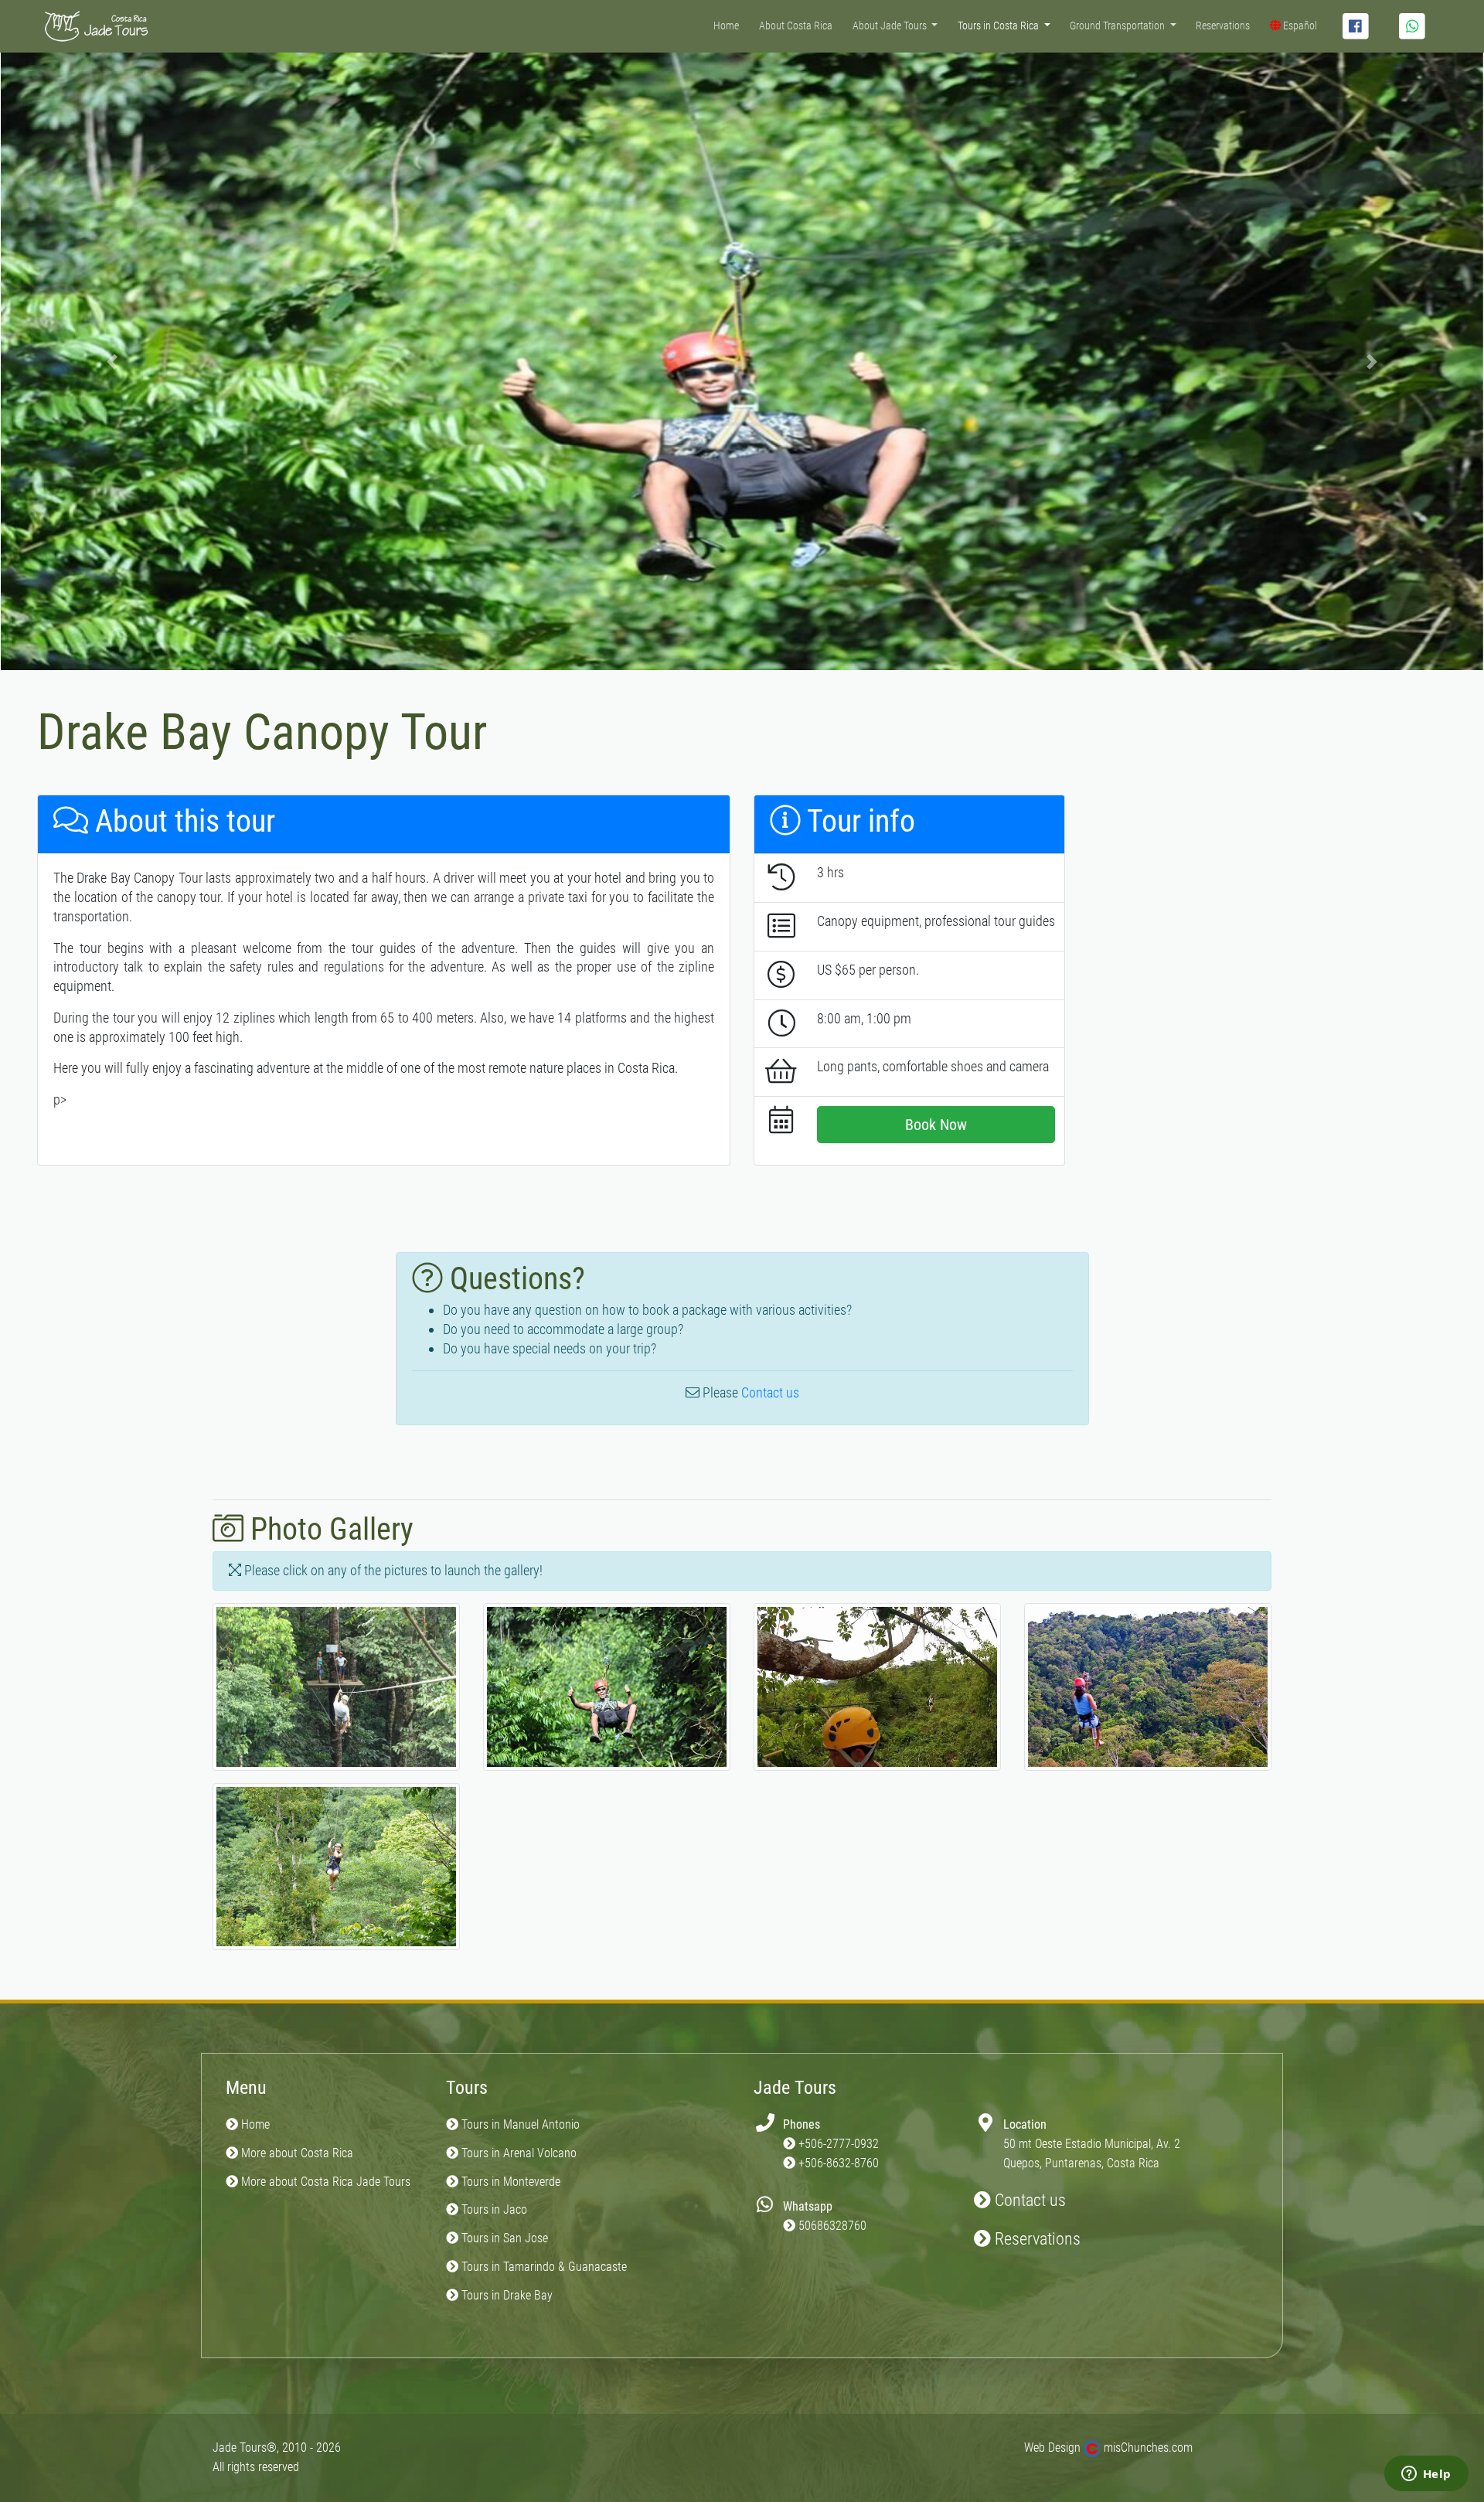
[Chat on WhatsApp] (1412, 26)
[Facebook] (1356, 26)
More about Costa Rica (296, 2153)
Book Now (936, 1125)
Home (726, 26)
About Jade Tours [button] (891, 26)
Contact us (770, 1392)
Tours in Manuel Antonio (519, 2124)
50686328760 (832, 2226)
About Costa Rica (796, 26)
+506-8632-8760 (839, 2163)
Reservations (1223, 26)
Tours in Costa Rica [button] (999, 26)
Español (1299, 26)
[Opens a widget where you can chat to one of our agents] (1426, 2475)
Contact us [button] (1028, 2200)
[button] (112, 361)
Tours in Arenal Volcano (517, 2153)
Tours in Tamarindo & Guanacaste (543, 2267)
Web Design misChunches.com (1108, 2448)
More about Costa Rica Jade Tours (324, 2182)
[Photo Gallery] (336, 1692)
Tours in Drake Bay (505, 2295)
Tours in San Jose (503, 2238)
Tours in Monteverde (509, 2182)
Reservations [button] (1036, 2239)
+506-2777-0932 (839, 2144)
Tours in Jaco (493, 2209)
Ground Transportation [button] (1118, 26)
